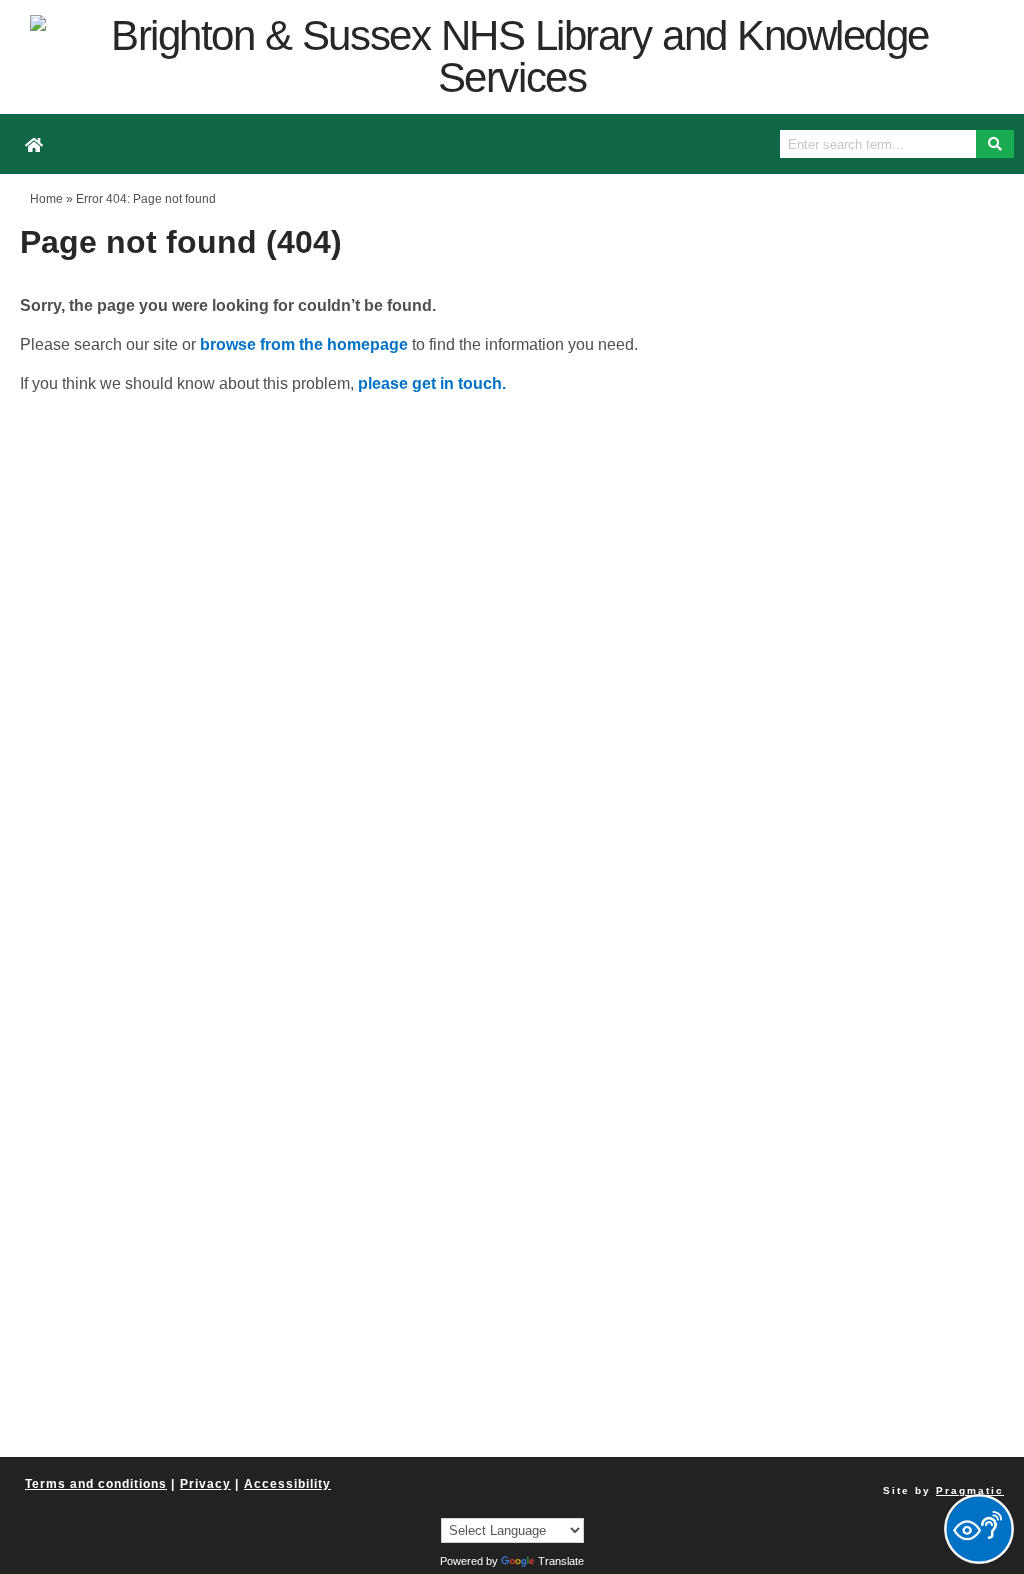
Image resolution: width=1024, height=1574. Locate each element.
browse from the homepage (304, 344)
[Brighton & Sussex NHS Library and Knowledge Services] (512, 57)
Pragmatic (970, 1490)
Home (46, 199)
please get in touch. (432, 383)
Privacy (205, 1484)
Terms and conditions (96, 1484)
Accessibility (287, 1484)
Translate (561, 1561)
